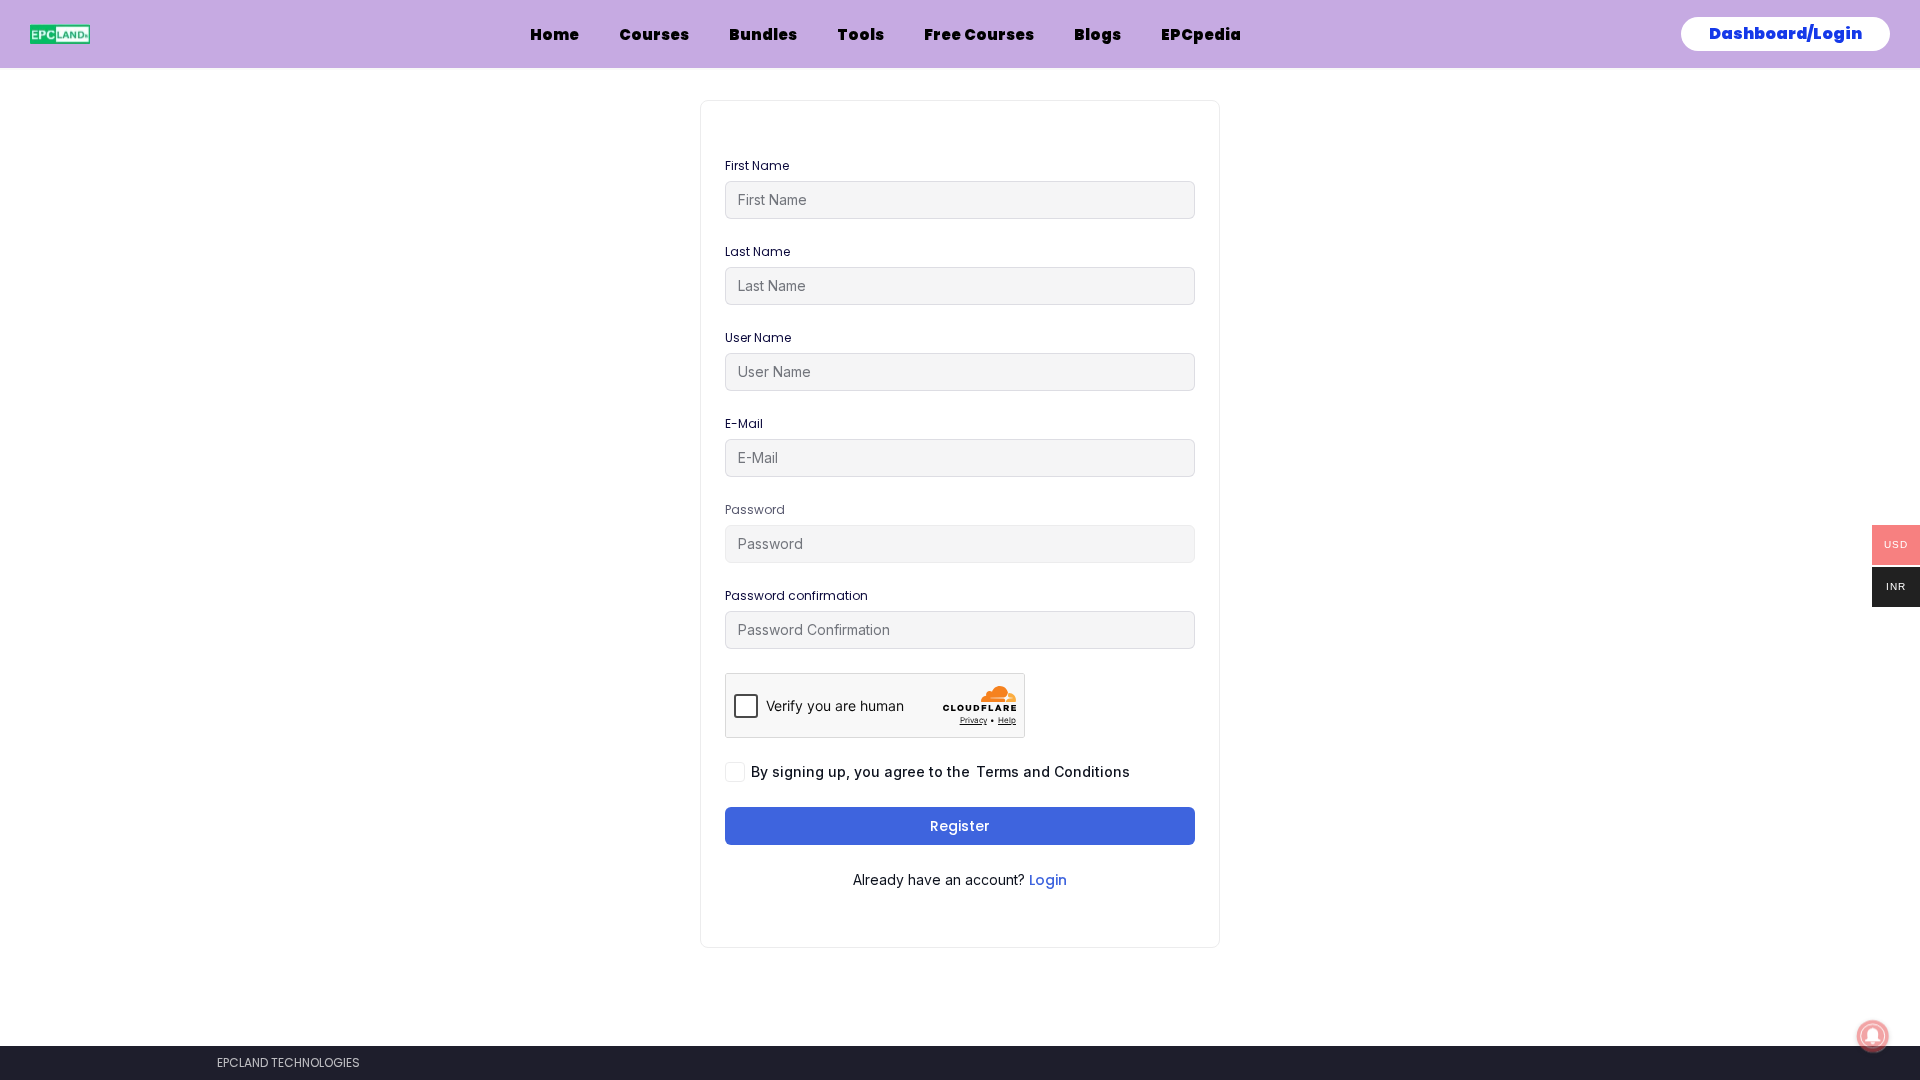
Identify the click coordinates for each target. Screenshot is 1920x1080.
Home (554, 34)
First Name (757, 165)
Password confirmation (796, 595)
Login (1048, 880)
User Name (758, 337)
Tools (860, 34)
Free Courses (979, 34)
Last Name (757, 251)
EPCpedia (1201, 34)
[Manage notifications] (1873, 1036)
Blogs (1097, 34)
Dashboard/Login (1785, 33)
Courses (654, 34)
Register (960, 826)
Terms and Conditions (1053, 771)
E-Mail (744, 423)
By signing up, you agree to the (940, 771)
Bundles (763, 34)
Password (755, 509)
